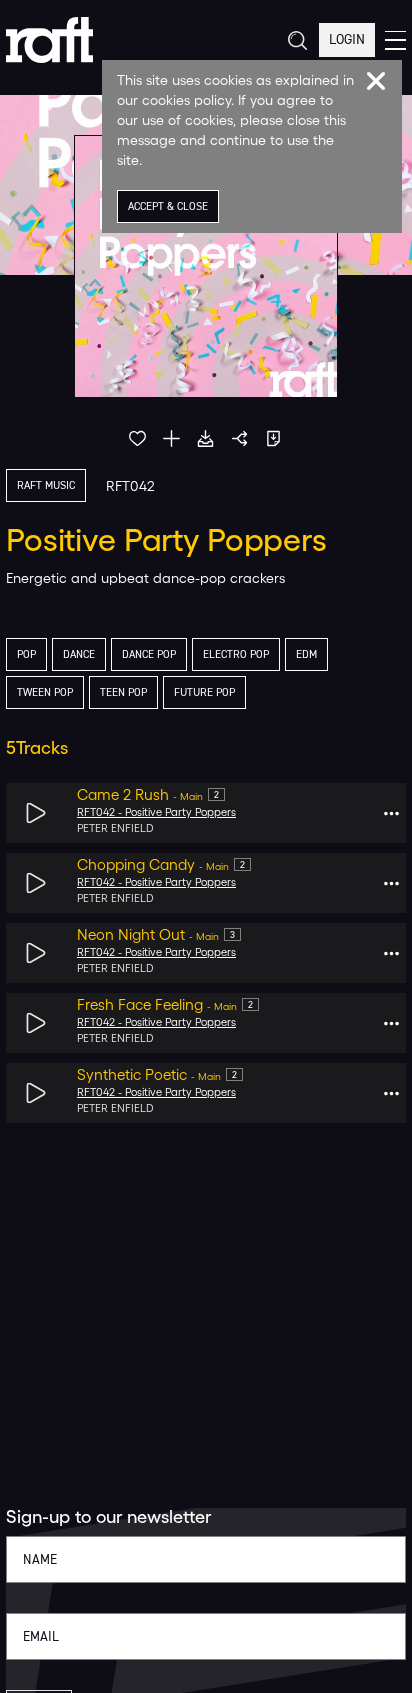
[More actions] (391, 813)
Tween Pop (45, 692)
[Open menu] (395, 40)
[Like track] (137, 438)
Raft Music (46, 485)
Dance (79, 654)
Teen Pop (123, 692)
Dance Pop (149, 654)
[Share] (239, 438)
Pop (26, 654)
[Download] (205, 438)
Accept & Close (168, 206)
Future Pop (204, 692)
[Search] (296, 40)
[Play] (36, 813)
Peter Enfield (115, 828)
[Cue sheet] (273, 438)
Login (347, 39)
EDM (306, 654)
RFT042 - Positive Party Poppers (156, 812)
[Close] (376, 81)
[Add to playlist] (171, 438)
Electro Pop (236, 654)
